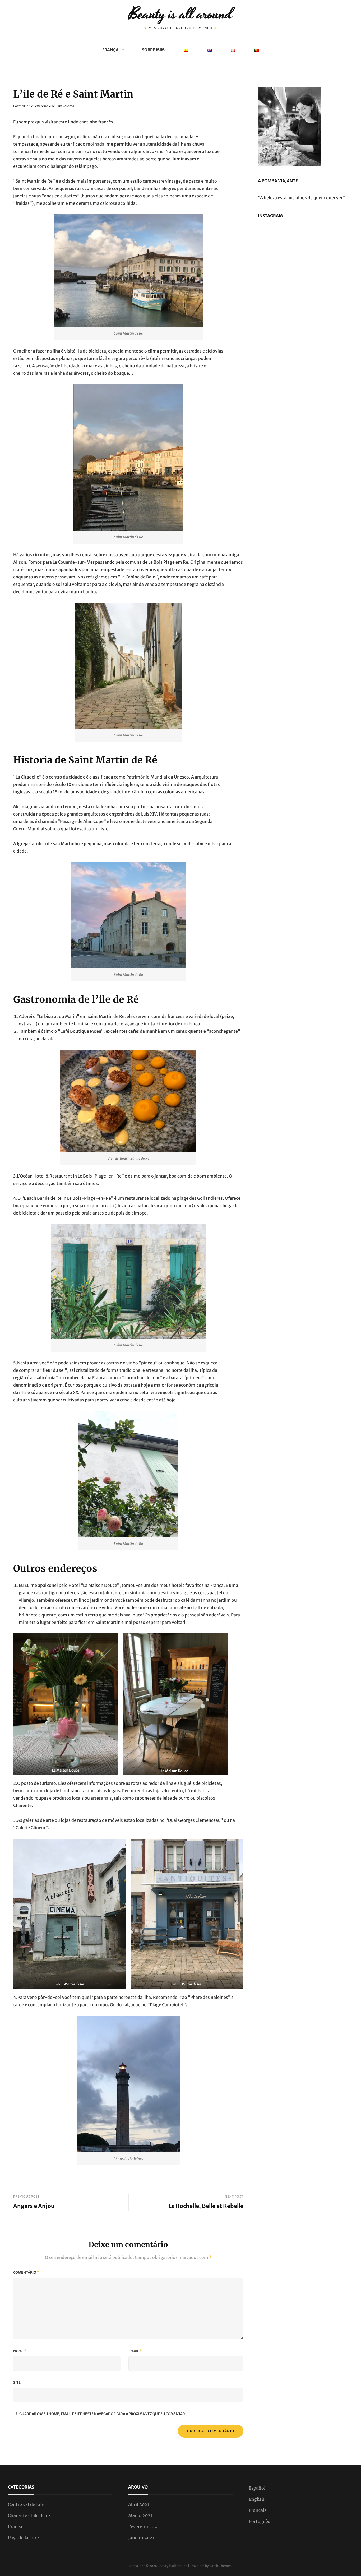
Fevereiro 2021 (144, 2527)
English (257, 2499)
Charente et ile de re (29, 2515)
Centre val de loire (27, 2504)
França (110, 50)
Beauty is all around (181, 14)
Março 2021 (140, 2515)
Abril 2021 (139, 2504)
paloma (68, 106)
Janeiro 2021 (141, 2538)
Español (257, 2488)
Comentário (26, 2272)
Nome (20, 2351)
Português (259, 2521)
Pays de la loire (23, 2538)
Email (135, 2351)
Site (17, 2382)
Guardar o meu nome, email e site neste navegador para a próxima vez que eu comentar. (103, 2414)
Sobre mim (153, 50)
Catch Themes (220, 2566)
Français (258, 2510)
